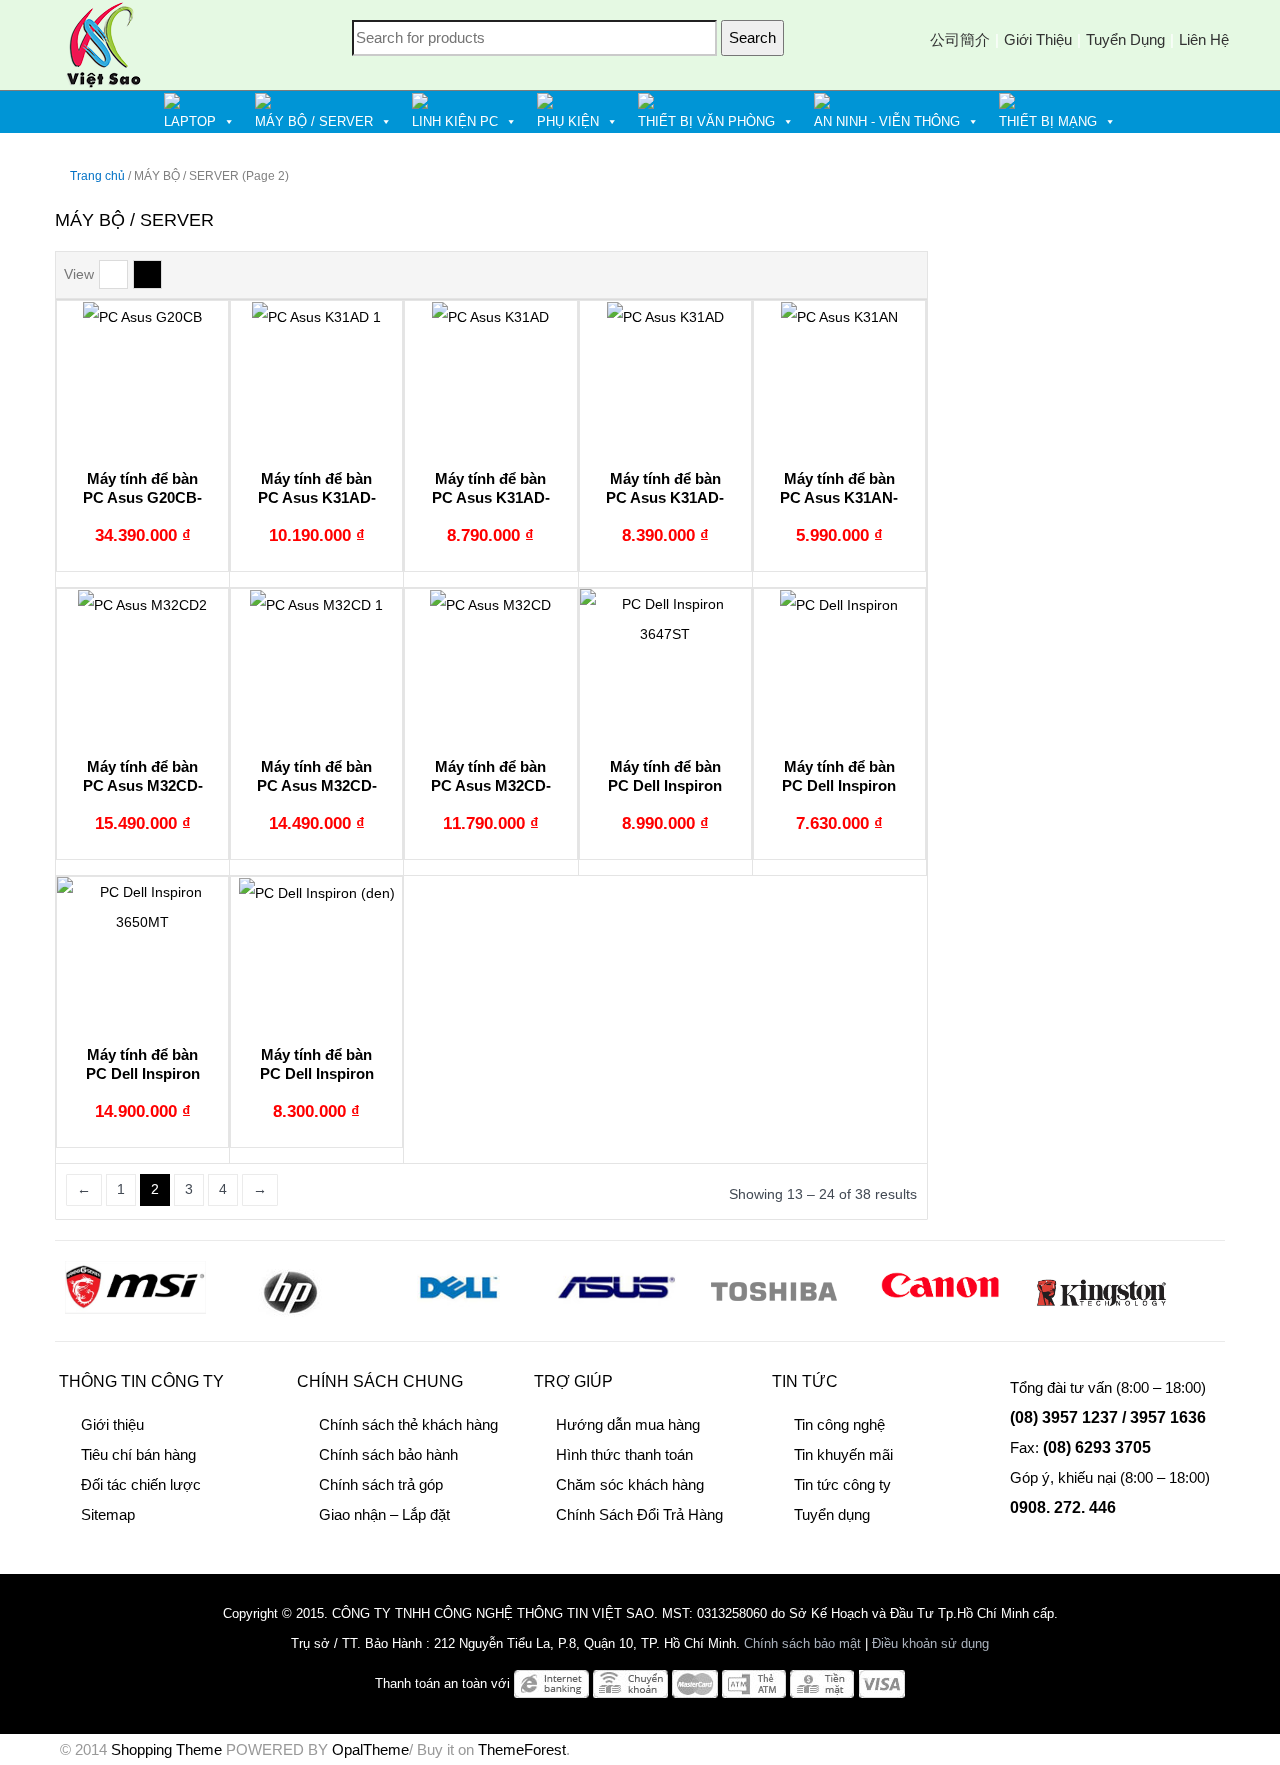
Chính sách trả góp (381, 1484)
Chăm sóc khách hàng (630, 1484)
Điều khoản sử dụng (930, 1643)
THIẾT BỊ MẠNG (1048, 121)
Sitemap (108, 1514)
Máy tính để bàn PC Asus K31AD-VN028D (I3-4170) (490, 498)
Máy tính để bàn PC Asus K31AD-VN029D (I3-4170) (665, 498)
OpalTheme (370, 1749)
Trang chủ (97, 176)
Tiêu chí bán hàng (138, 1454)
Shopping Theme (166, 1749)
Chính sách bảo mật (802, 1643)
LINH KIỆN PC (455, 121)
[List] (113, 274)
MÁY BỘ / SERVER (314, 121)
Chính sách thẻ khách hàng (408, 1424)
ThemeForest (522, 1749)
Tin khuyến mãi (843, 1454)
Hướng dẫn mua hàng (628, 1424)
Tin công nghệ (839, 1424)
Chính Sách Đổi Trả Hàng (639, 1514)
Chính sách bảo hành (388, 1454)
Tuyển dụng (1125, 39)
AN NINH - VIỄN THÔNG (887, 121)
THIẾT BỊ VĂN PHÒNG (706, 121)
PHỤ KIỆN (568, 121)
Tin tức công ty (842, 1484)
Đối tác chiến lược (141, 1484)
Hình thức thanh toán (624, 1454)
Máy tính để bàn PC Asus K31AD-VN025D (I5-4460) (316, 498)
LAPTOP (190, 121)
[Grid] (147, 274)
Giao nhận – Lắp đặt (384, 1514)
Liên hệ (1204, 39)
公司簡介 (960, 39)
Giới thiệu (1038, 39)
